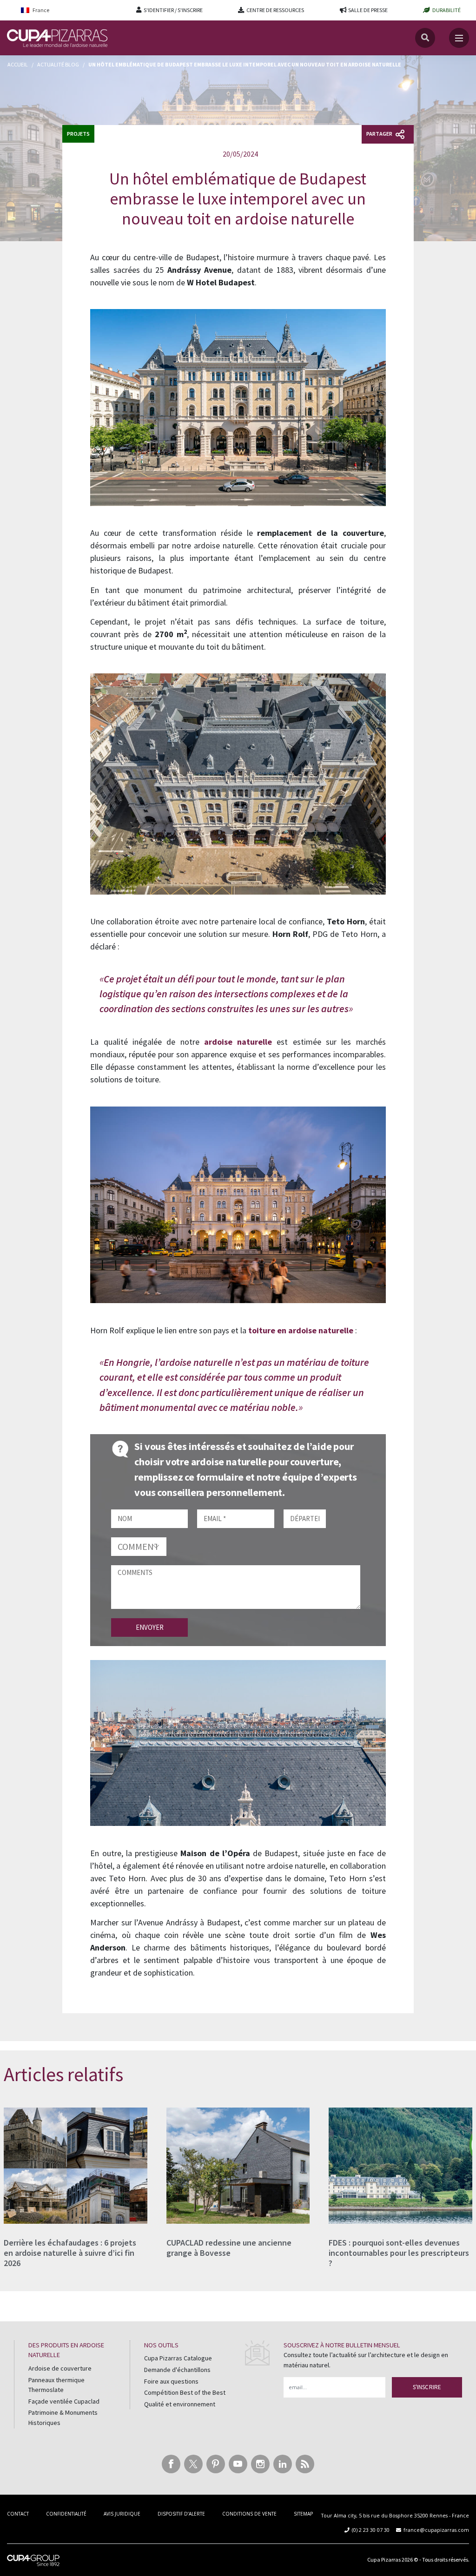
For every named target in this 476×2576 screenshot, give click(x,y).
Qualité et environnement (180, 2404)
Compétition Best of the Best (185, 2392)
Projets (78, 134)
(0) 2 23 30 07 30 (371, 2530)
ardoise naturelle (238, 1042)
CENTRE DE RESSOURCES (275, 10)
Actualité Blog (58, 64)
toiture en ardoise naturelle (301, 1330)
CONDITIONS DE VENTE (249, 2514)
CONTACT (18, 2514)
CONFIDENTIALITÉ (66, 2514)
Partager (380, 134)
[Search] (425, 38)
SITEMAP (303, 2514)
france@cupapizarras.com (436, 2530)
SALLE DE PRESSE (368, 10)
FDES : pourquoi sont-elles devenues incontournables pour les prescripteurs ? (399, 2253)
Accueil (18, 64)
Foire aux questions (171, 2381)
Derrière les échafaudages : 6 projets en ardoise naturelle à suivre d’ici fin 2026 (70, 2253)
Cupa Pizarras (384, 2560)
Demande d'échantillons (177, 2370)
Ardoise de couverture (60, 2368)
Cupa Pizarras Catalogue (178, 2358)
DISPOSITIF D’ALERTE (181, 2514)
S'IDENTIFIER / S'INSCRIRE (173, 10)
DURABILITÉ (446, 10)
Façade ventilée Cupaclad (64, 2401)
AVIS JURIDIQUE (122, 2514)
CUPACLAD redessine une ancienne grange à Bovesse (229, 2248)
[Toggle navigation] (459, 38)
